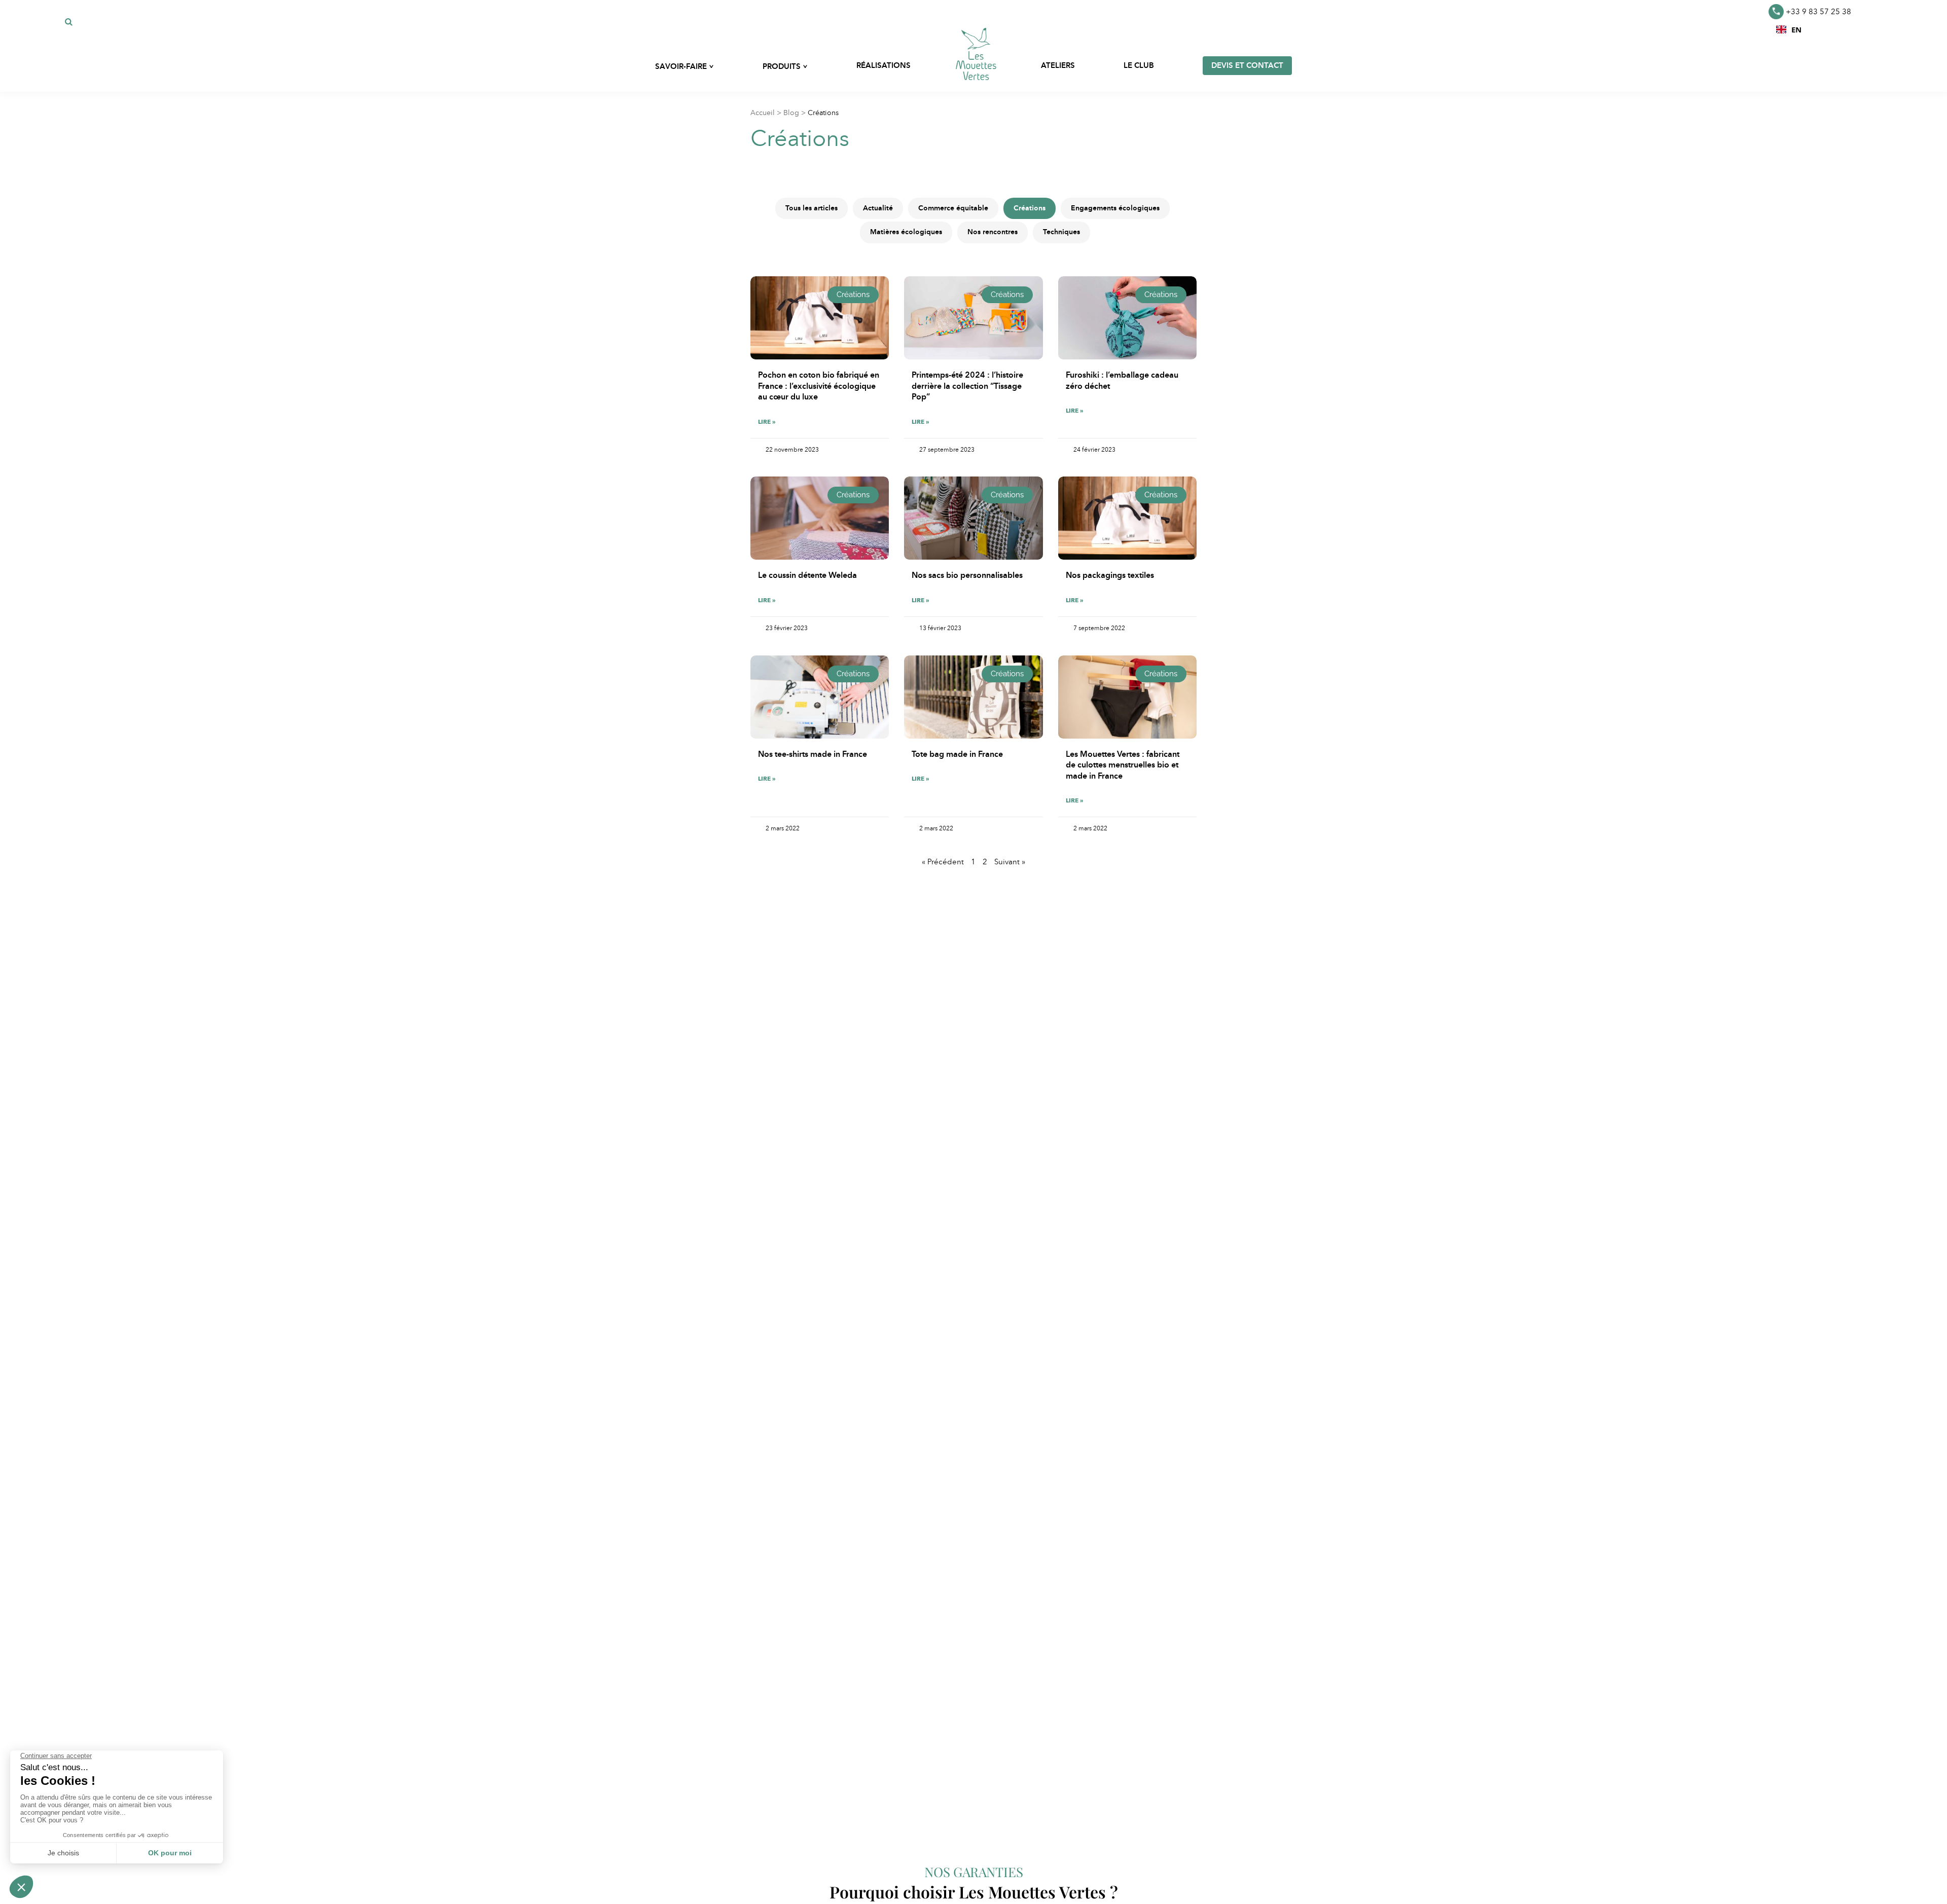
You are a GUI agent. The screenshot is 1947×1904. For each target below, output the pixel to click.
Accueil (763, 113)
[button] (1789, 29)
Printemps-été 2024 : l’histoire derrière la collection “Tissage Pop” (967, 386)
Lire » (767, 422)
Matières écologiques (906, 232)
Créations (1030, 208)
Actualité (878, 208)
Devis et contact (1247, 65)
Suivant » (1010, 862)
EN (1796, 29)
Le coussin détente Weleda (807, 575)
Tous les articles (812, 208)
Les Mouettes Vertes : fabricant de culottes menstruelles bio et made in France (1123, 765)
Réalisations (884, 65)
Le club (1139, 65)
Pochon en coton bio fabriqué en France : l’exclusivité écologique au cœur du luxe (819, 386)
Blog (791, 113)
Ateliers (1058, 65)
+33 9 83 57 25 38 (1818, 12)
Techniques (1061, 232)
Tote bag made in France (957, 754)
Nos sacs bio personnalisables (967, 575)
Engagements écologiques (1115, 208)
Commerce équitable (953, 208)
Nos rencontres (993, 232)
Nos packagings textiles (1110, 575)
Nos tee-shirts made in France (813, 754)
